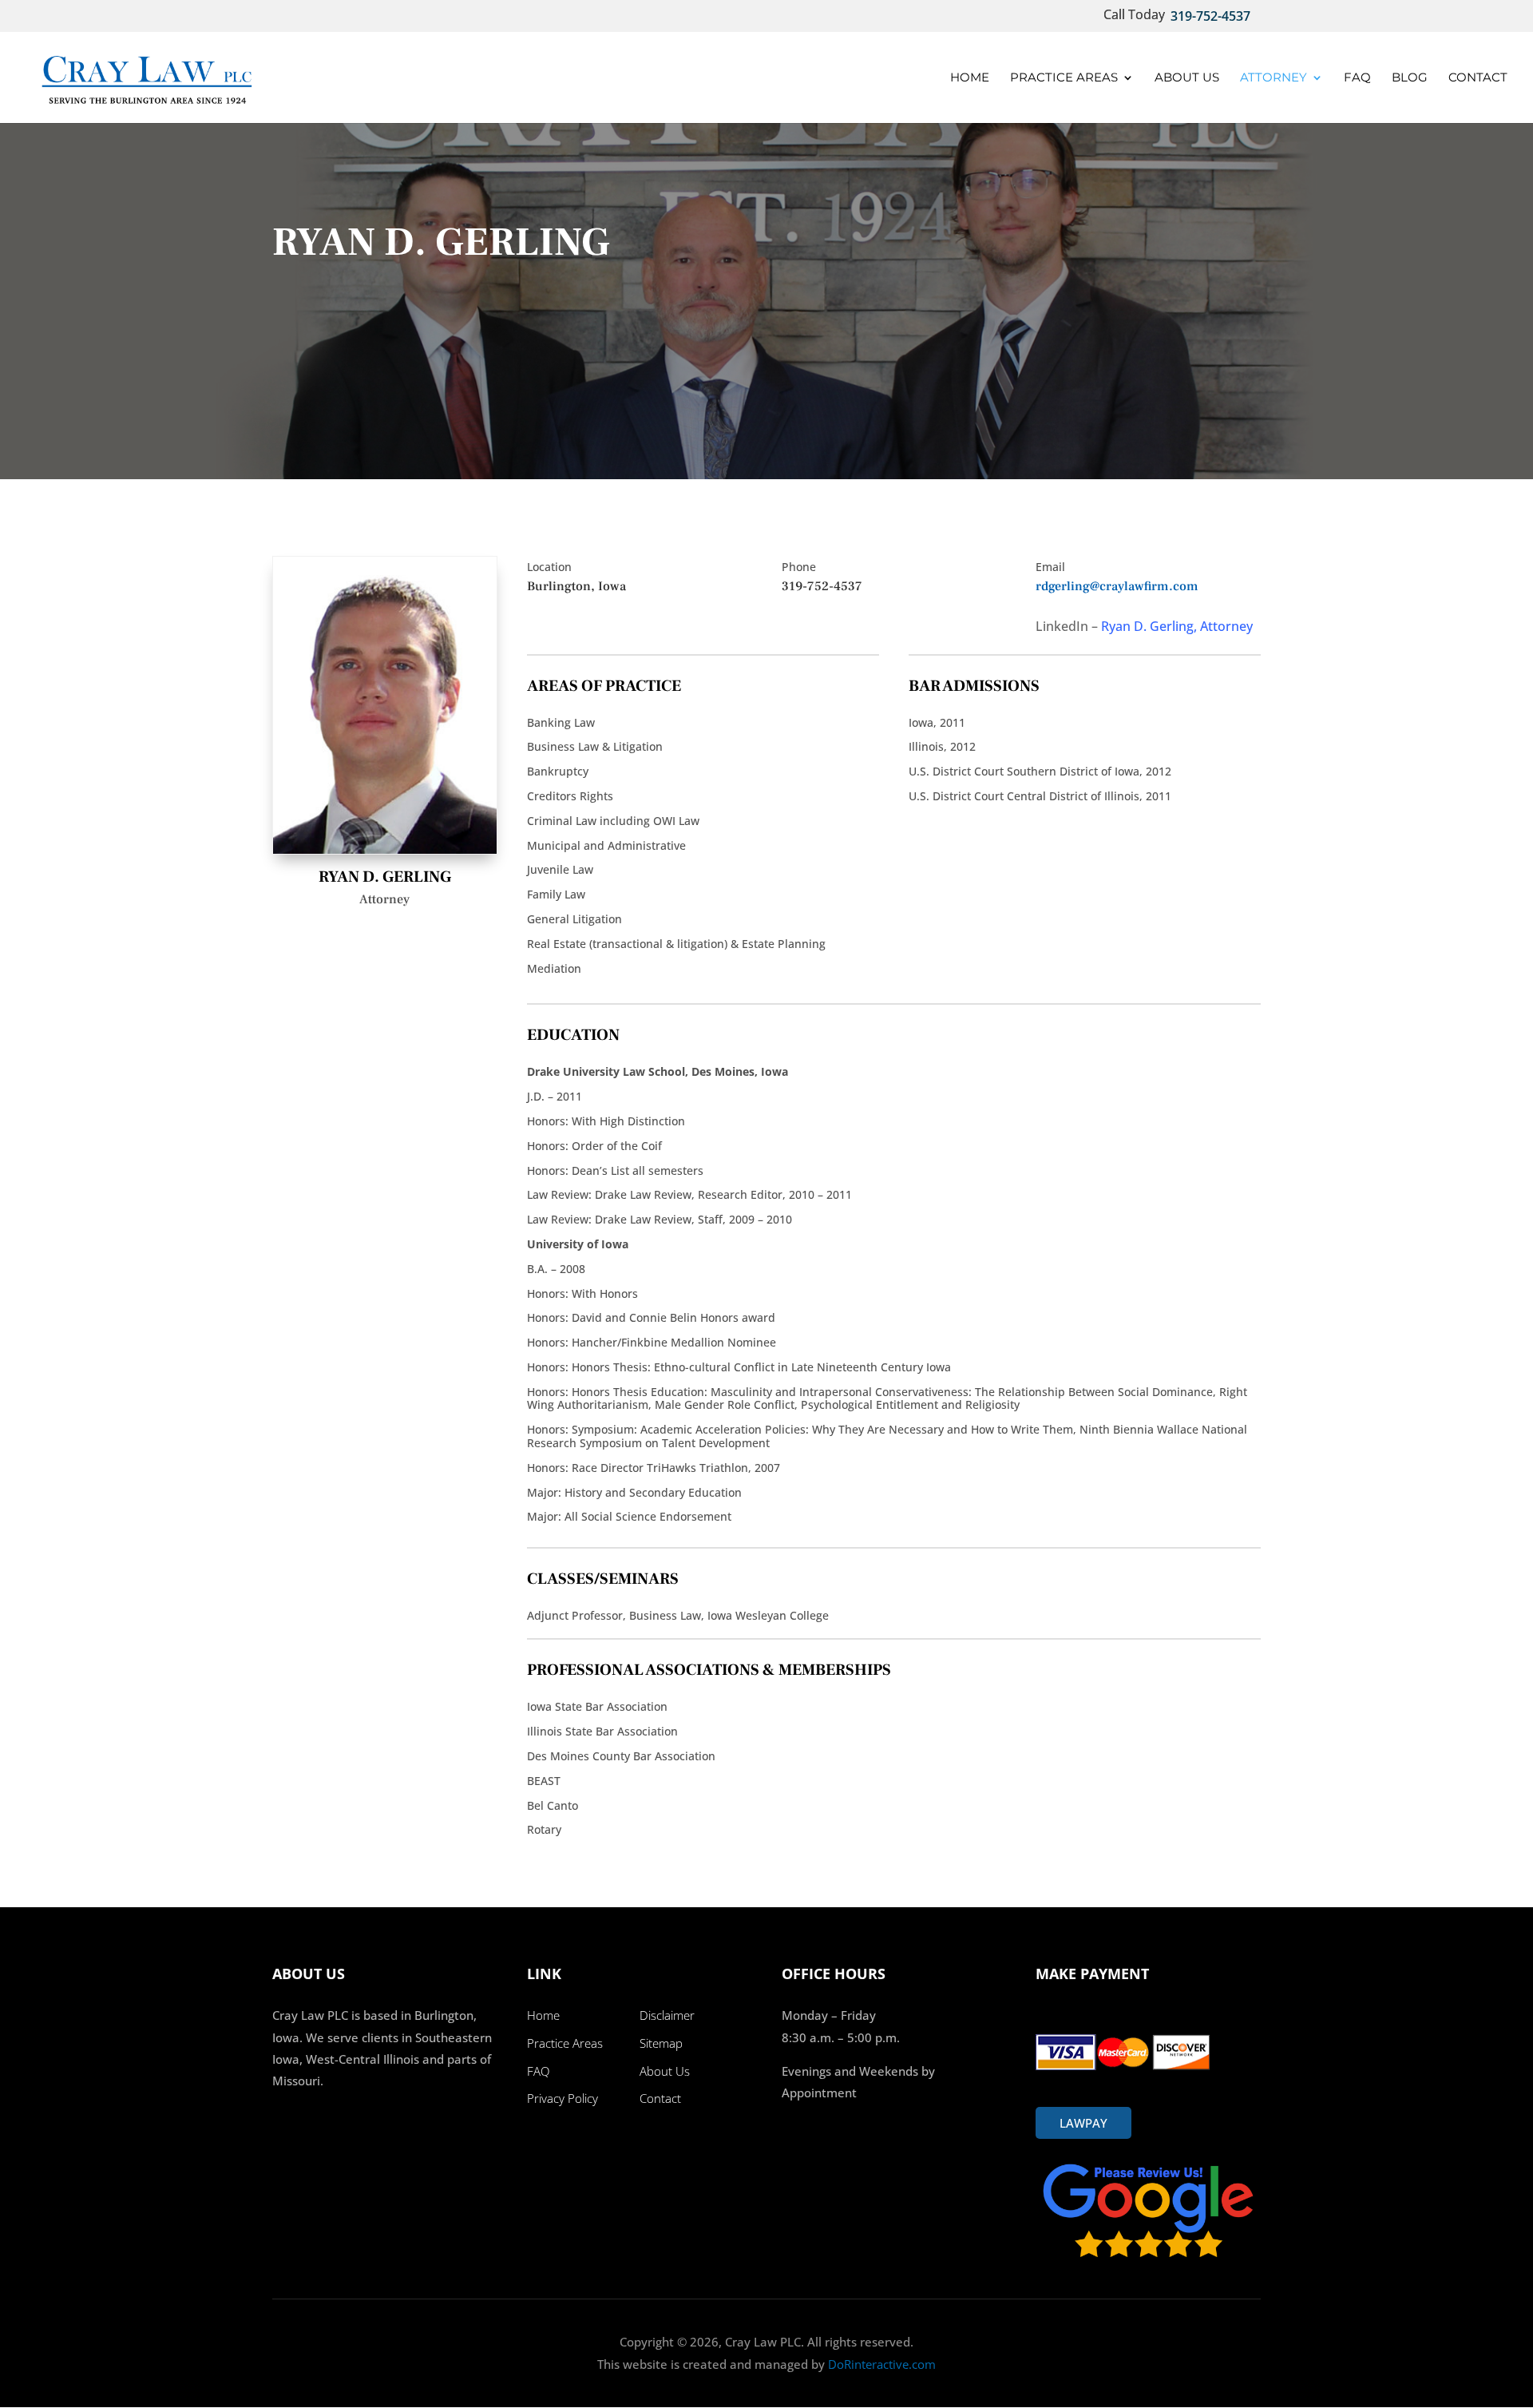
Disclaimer (667, 2015)
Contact (1478, 78)
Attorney (1274, 78)
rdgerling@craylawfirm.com (1117, 586)
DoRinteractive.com (880, 2364)
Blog (1410, 78)
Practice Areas (1064, 78)
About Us (1187, 78)
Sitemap (661, 2043)
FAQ (1357, 78)
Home (970, 78)
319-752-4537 (1210, 16)
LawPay (1083, 2123)
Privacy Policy (562, 2098)
